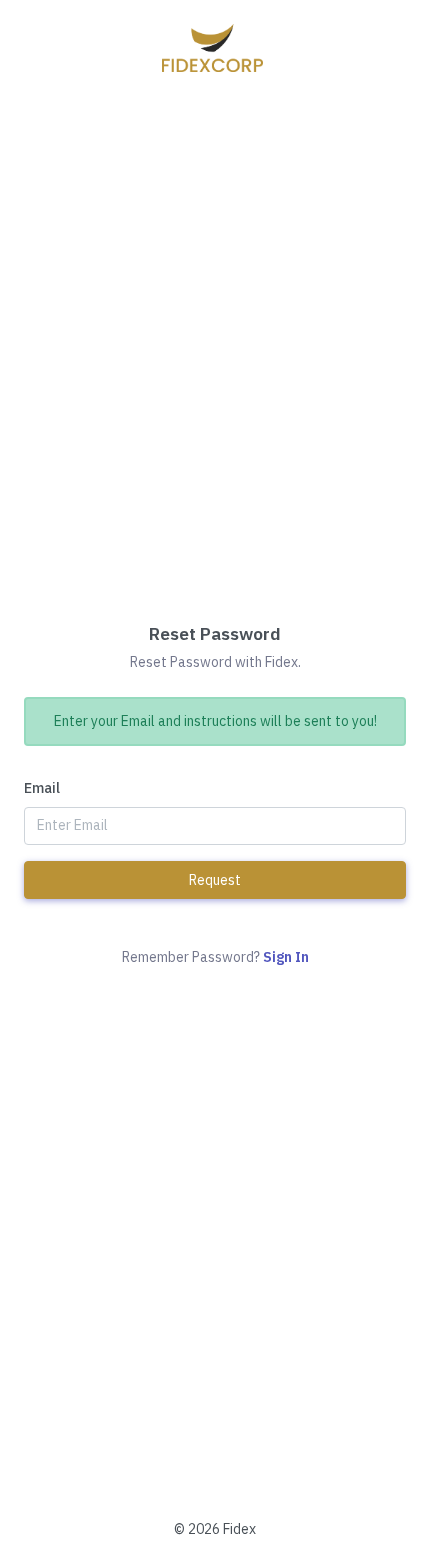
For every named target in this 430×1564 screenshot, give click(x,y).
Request (215, 880)
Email (42, 788)
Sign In (286, 957)
